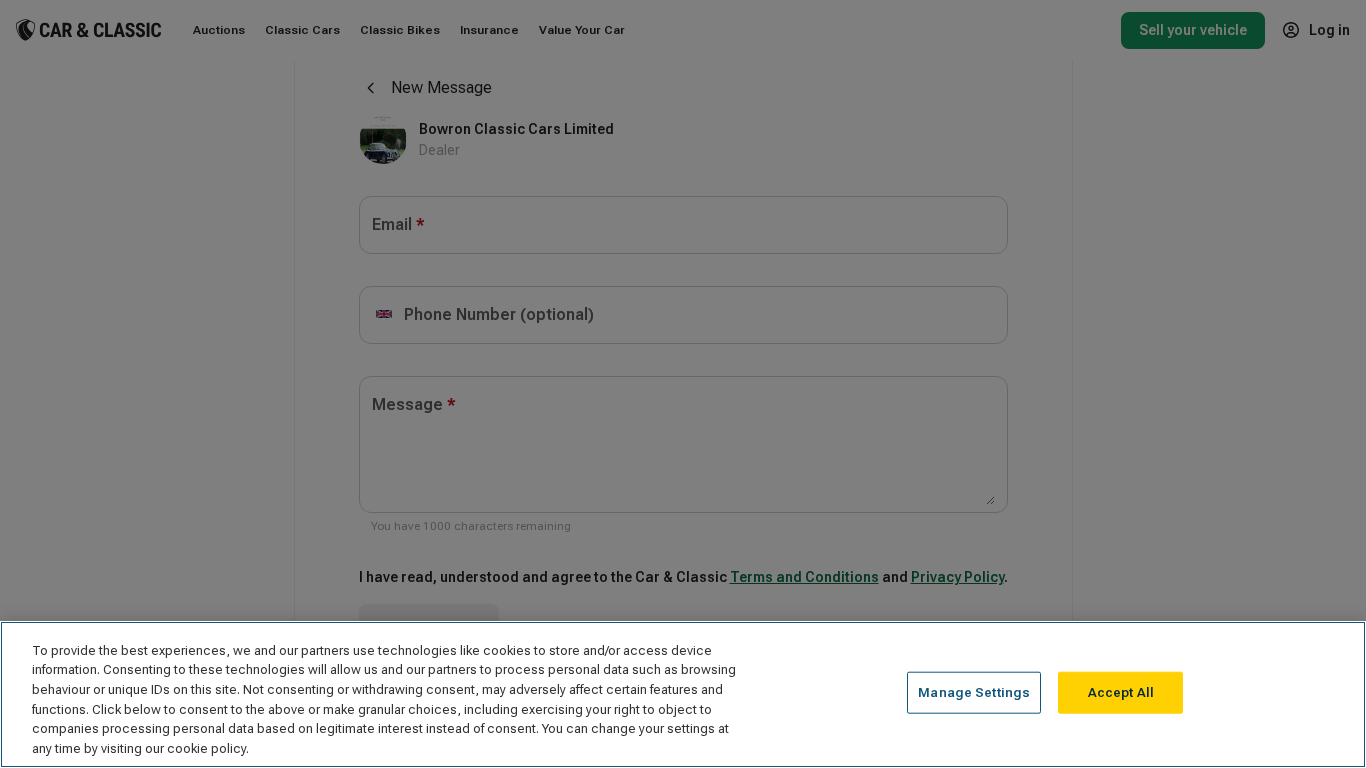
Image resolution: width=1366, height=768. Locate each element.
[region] (683, 694)
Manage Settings (974, 692)
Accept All (1121, 692)
